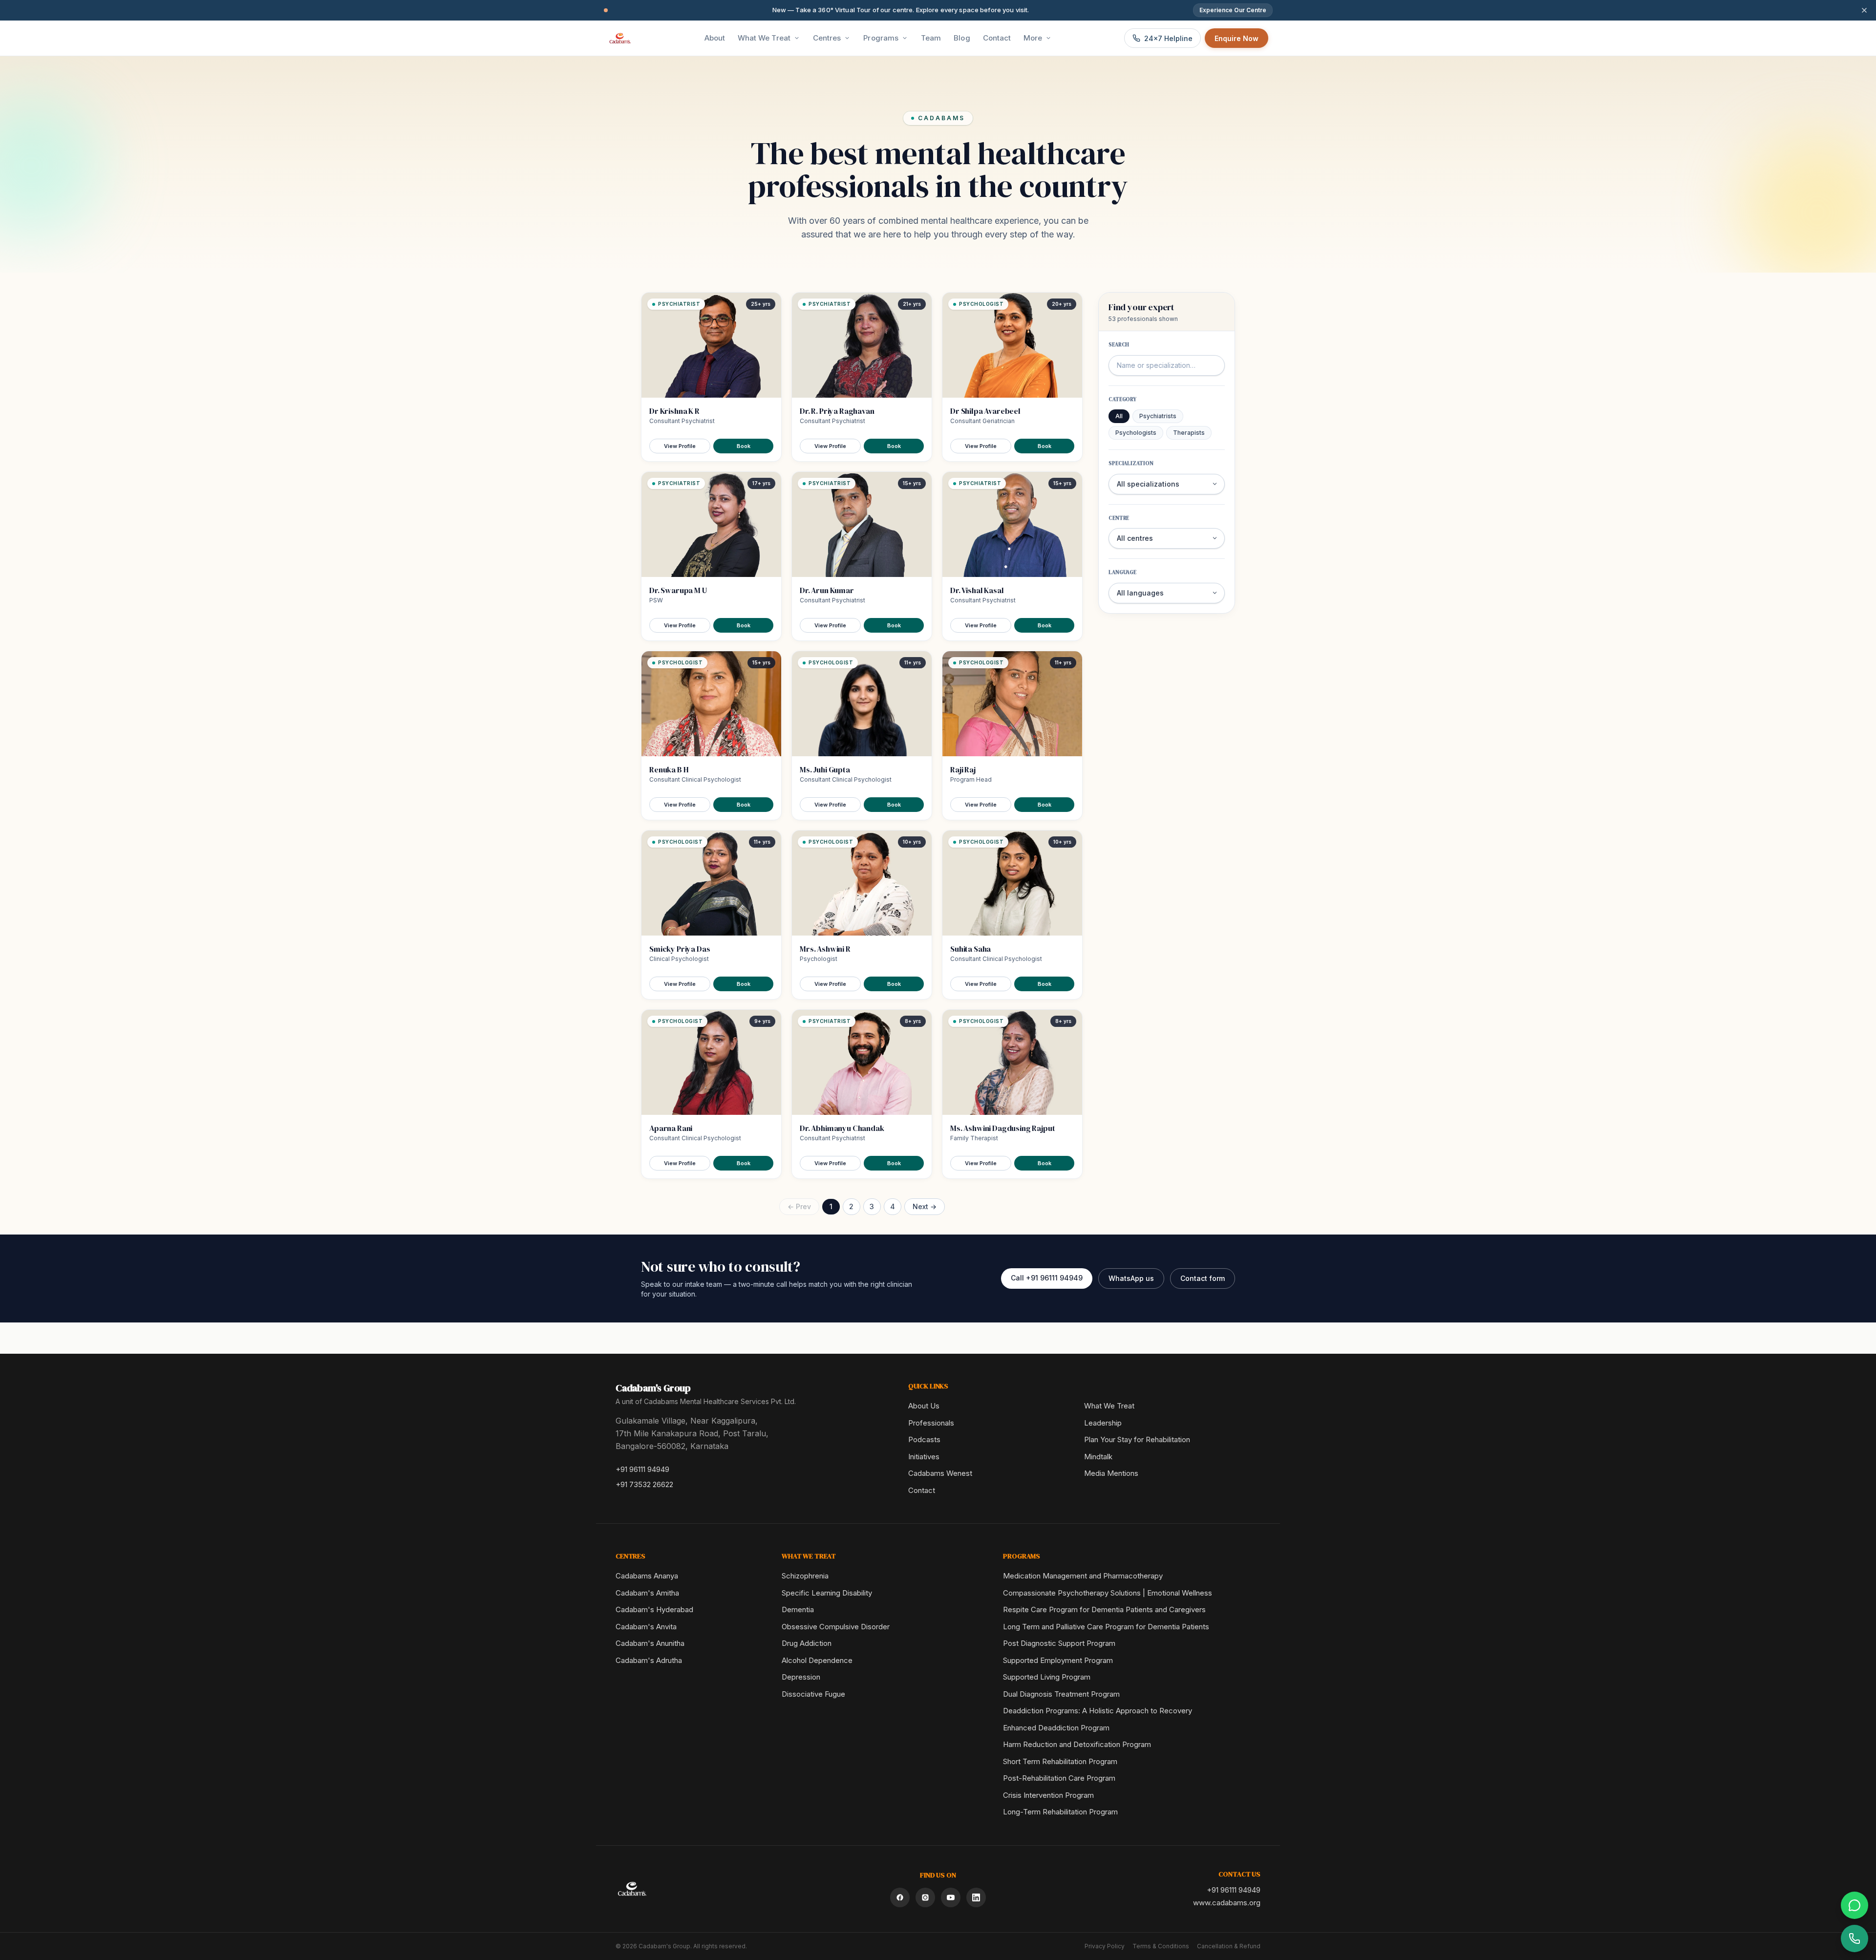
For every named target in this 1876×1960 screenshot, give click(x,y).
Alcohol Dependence (817, 1660)
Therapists (1189, 433)
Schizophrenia (805, 1576)
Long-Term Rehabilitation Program (1060, 1812)
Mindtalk (1098, 1457)
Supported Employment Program (1058, 1660)
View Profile (680, 446)
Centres (827, 38)
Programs (881, 38)
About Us (924, 1406)
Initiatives (924, 1457)
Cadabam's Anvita (646, 1627)
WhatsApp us (1131, 1278)
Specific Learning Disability (827, 1593)
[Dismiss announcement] (1864, 10)
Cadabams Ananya (647, 1576)
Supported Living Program (1047, 1677)
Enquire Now (1236, 38)
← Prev (799, 1206)
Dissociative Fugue (813, 1694)
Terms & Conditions (1161, 1946)
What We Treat (764, 38)
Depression (801, 1677)
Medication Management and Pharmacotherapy (1083, 1576)
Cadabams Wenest (940, 1473)
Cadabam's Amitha (647, 1593)
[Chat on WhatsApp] (1855, 1905)
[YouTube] (951, 1897)
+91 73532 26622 (644, 1484)
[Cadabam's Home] (620, 38)
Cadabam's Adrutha (649, 1660)
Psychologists (1136, 433)
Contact (922, 1490)
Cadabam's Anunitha (650, 1643)
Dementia (798, 1609)
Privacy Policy (1105, 1946)
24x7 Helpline (1168, 38)
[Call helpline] (1855, 1939)
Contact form (1203, 1278)
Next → (925, 1206)
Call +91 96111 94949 (1047, 1278)
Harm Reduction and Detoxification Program (1077, 1744)
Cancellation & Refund (1229, 1946)
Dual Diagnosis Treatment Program (1061, 1694)
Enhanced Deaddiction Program (1056, 1728)
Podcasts (924, 1439)
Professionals (931, 1423)
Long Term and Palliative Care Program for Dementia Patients (1106, 1627)
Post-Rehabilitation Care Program (1059, 1778)
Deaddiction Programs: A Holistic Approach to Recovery (1098, 1711)
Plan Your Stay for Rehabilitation (1137, 1439)
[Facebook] (900, 1897)
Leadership (1103, 1423)
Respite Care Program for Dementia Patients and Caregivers (1104, 1609)
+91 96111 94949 (642, 1469)
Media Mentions (1111, 1473)
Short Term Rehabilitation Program (1060, 1761)
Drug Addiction (807, 1643)
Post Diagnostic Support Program (1059, 1643)
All (1119, 416)
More (1033, 38)
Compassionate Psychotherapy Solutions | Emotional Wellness (1108, 1593)
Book (744, 446)
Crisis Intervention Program (1048, 1795)
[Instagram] (925, 1897)
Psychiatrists (1158, 416)
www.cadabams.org (1227, 1903)
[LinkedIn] (976, 1897)
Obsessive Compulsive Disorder (836, 1627)
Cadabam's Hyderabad (654, 1609)
